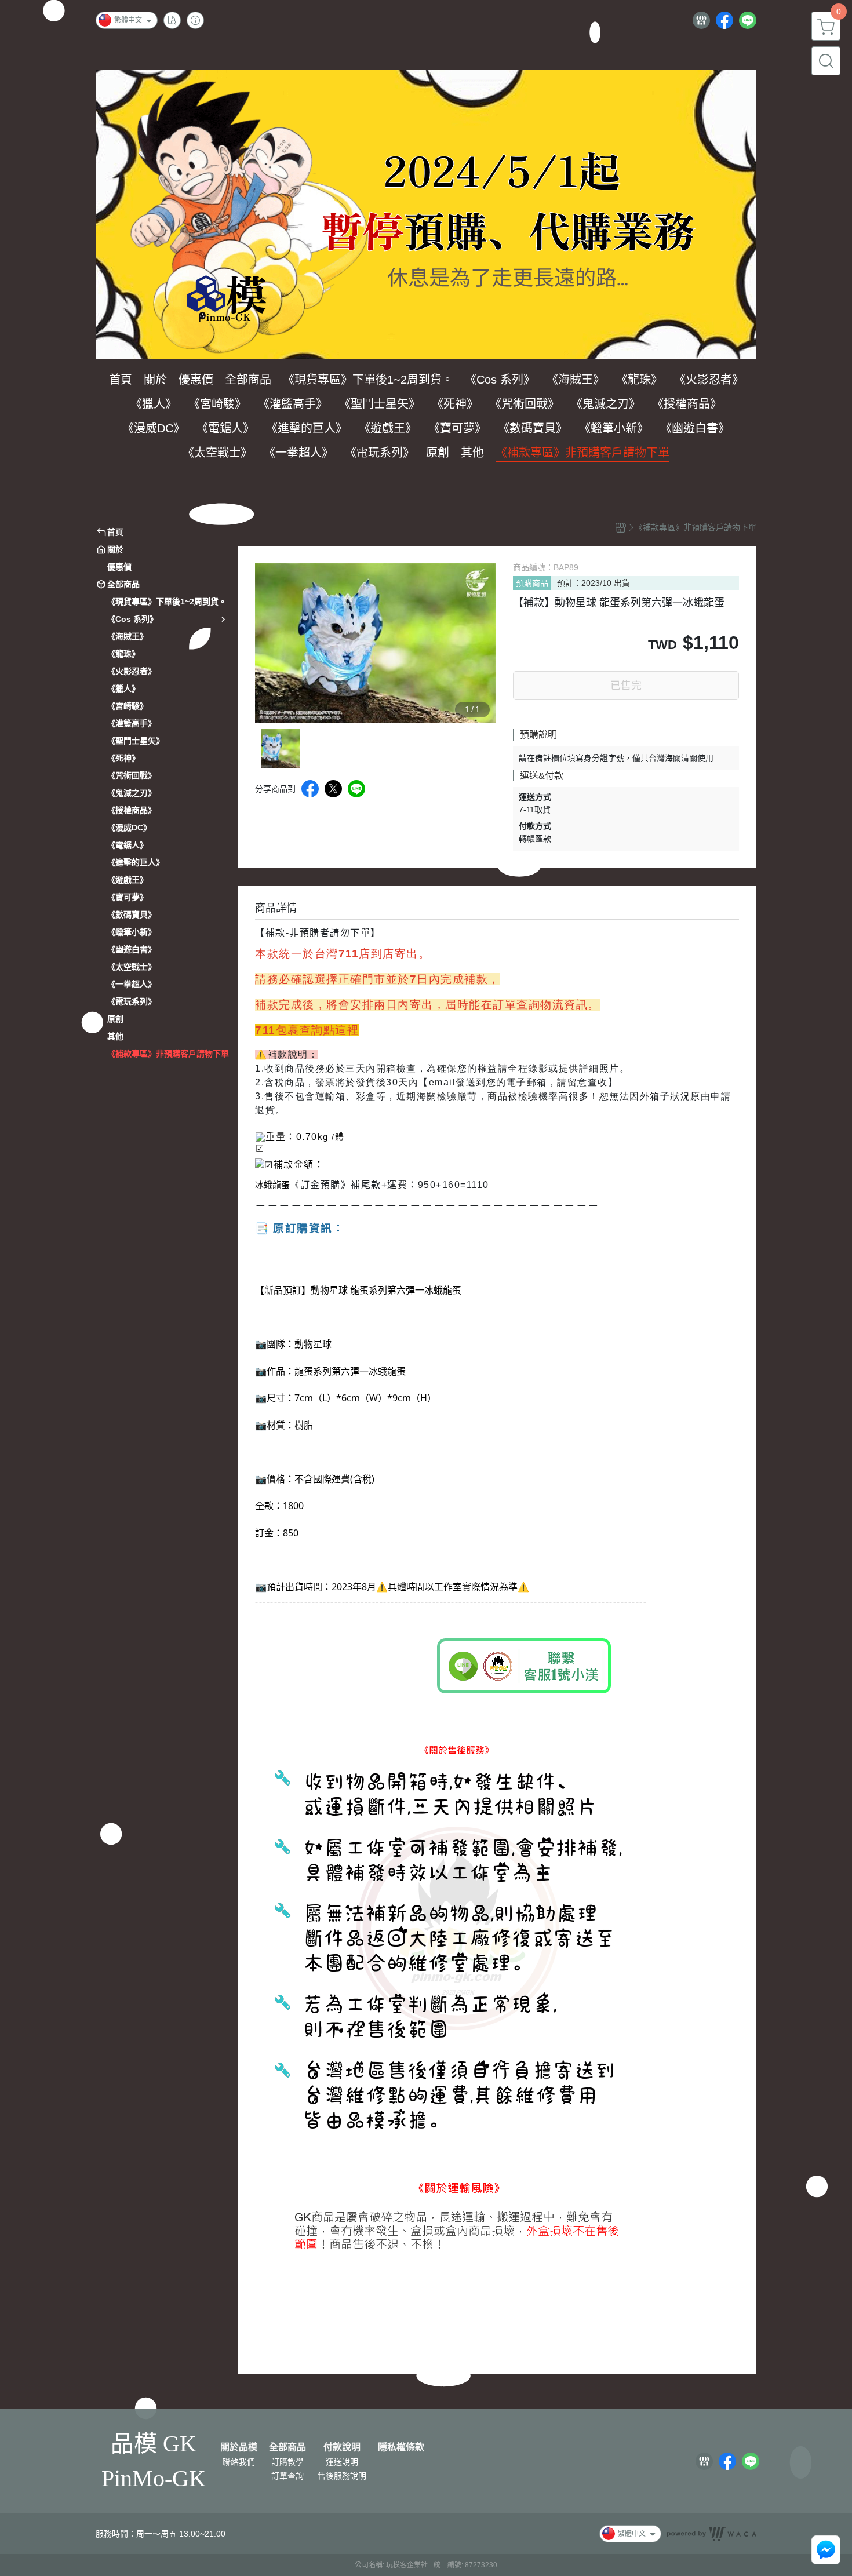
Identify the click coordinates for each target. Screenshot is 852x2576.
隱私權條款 (401, 2447)
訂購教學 (287, 2462)
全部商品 (287, 2447)
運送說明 (342, 2462)
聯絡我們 (239, 2462)
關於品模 (239, 2447)
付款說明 (342, 2447)
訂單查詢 (287, 2476)
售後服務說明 (342, 2476)
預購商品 (532, 583)
